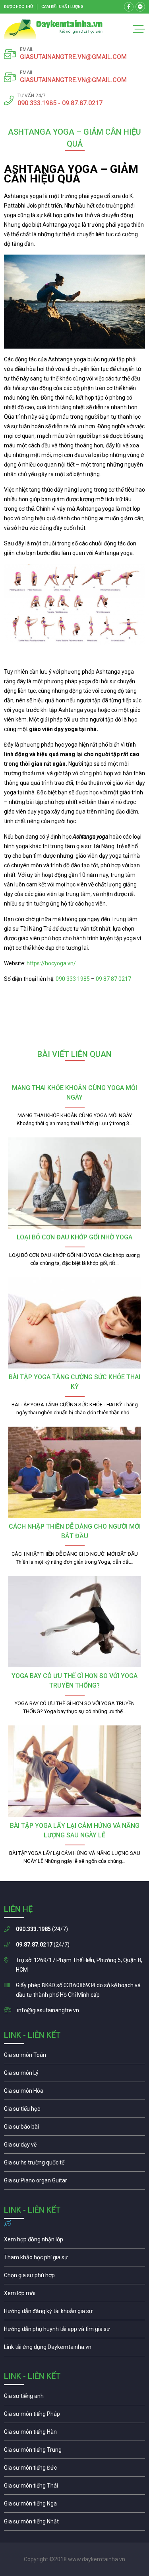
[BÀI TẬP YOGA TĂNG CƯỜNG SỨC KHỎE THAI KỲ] (74, 1323)
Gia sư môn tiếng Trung (74, 2452)
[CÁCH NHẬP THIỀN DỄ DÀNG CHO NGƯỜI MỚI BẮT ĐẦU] (74, 1472)
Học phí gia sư (74, 2259)
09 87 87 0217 (113, 979)
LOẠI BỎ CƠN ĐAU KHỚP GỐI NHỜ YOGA (74, 1237)
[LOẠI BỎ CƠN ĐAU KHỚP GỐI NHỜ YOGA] (74, 1183)
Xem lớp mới (74, 2295)
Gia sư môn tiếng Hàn (74, 2434)
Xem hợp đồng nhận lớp (74, 2241)
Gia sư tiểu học (74, 2111)
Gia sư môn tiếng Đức (74, 2470)
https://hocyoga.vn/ (51, 963)
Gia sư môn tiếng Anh (74, 2398)
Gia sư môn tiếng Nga (74, 2349)
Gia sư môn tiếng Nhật (74, 2523)
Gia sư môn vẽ (74, 2147)
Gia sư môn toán (74, 2057)
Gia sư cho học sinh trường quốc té (74, 2164)
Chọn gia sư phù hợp (74, 2277)
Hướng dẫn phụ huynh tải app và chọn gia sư (74, 2331)
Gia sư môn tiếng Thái (74, 2488)
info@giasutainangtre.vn (48, 2010)
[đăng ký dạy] (53, 29)
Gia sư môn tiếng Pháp (74, 2416)
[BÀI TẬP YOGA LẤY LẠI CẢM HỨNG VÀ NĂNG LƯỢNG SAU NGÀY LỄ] (74, 1771)
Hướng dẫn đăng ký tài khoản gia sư (74, 2313)
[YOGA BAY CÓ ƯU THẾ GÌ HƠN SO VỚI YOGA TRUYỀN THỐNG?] (74, 1622)
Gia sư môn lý (74, 2075)
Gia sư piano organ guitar (74, 2182)
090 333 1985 (73, 979)
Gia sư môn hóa (74, 2093)
